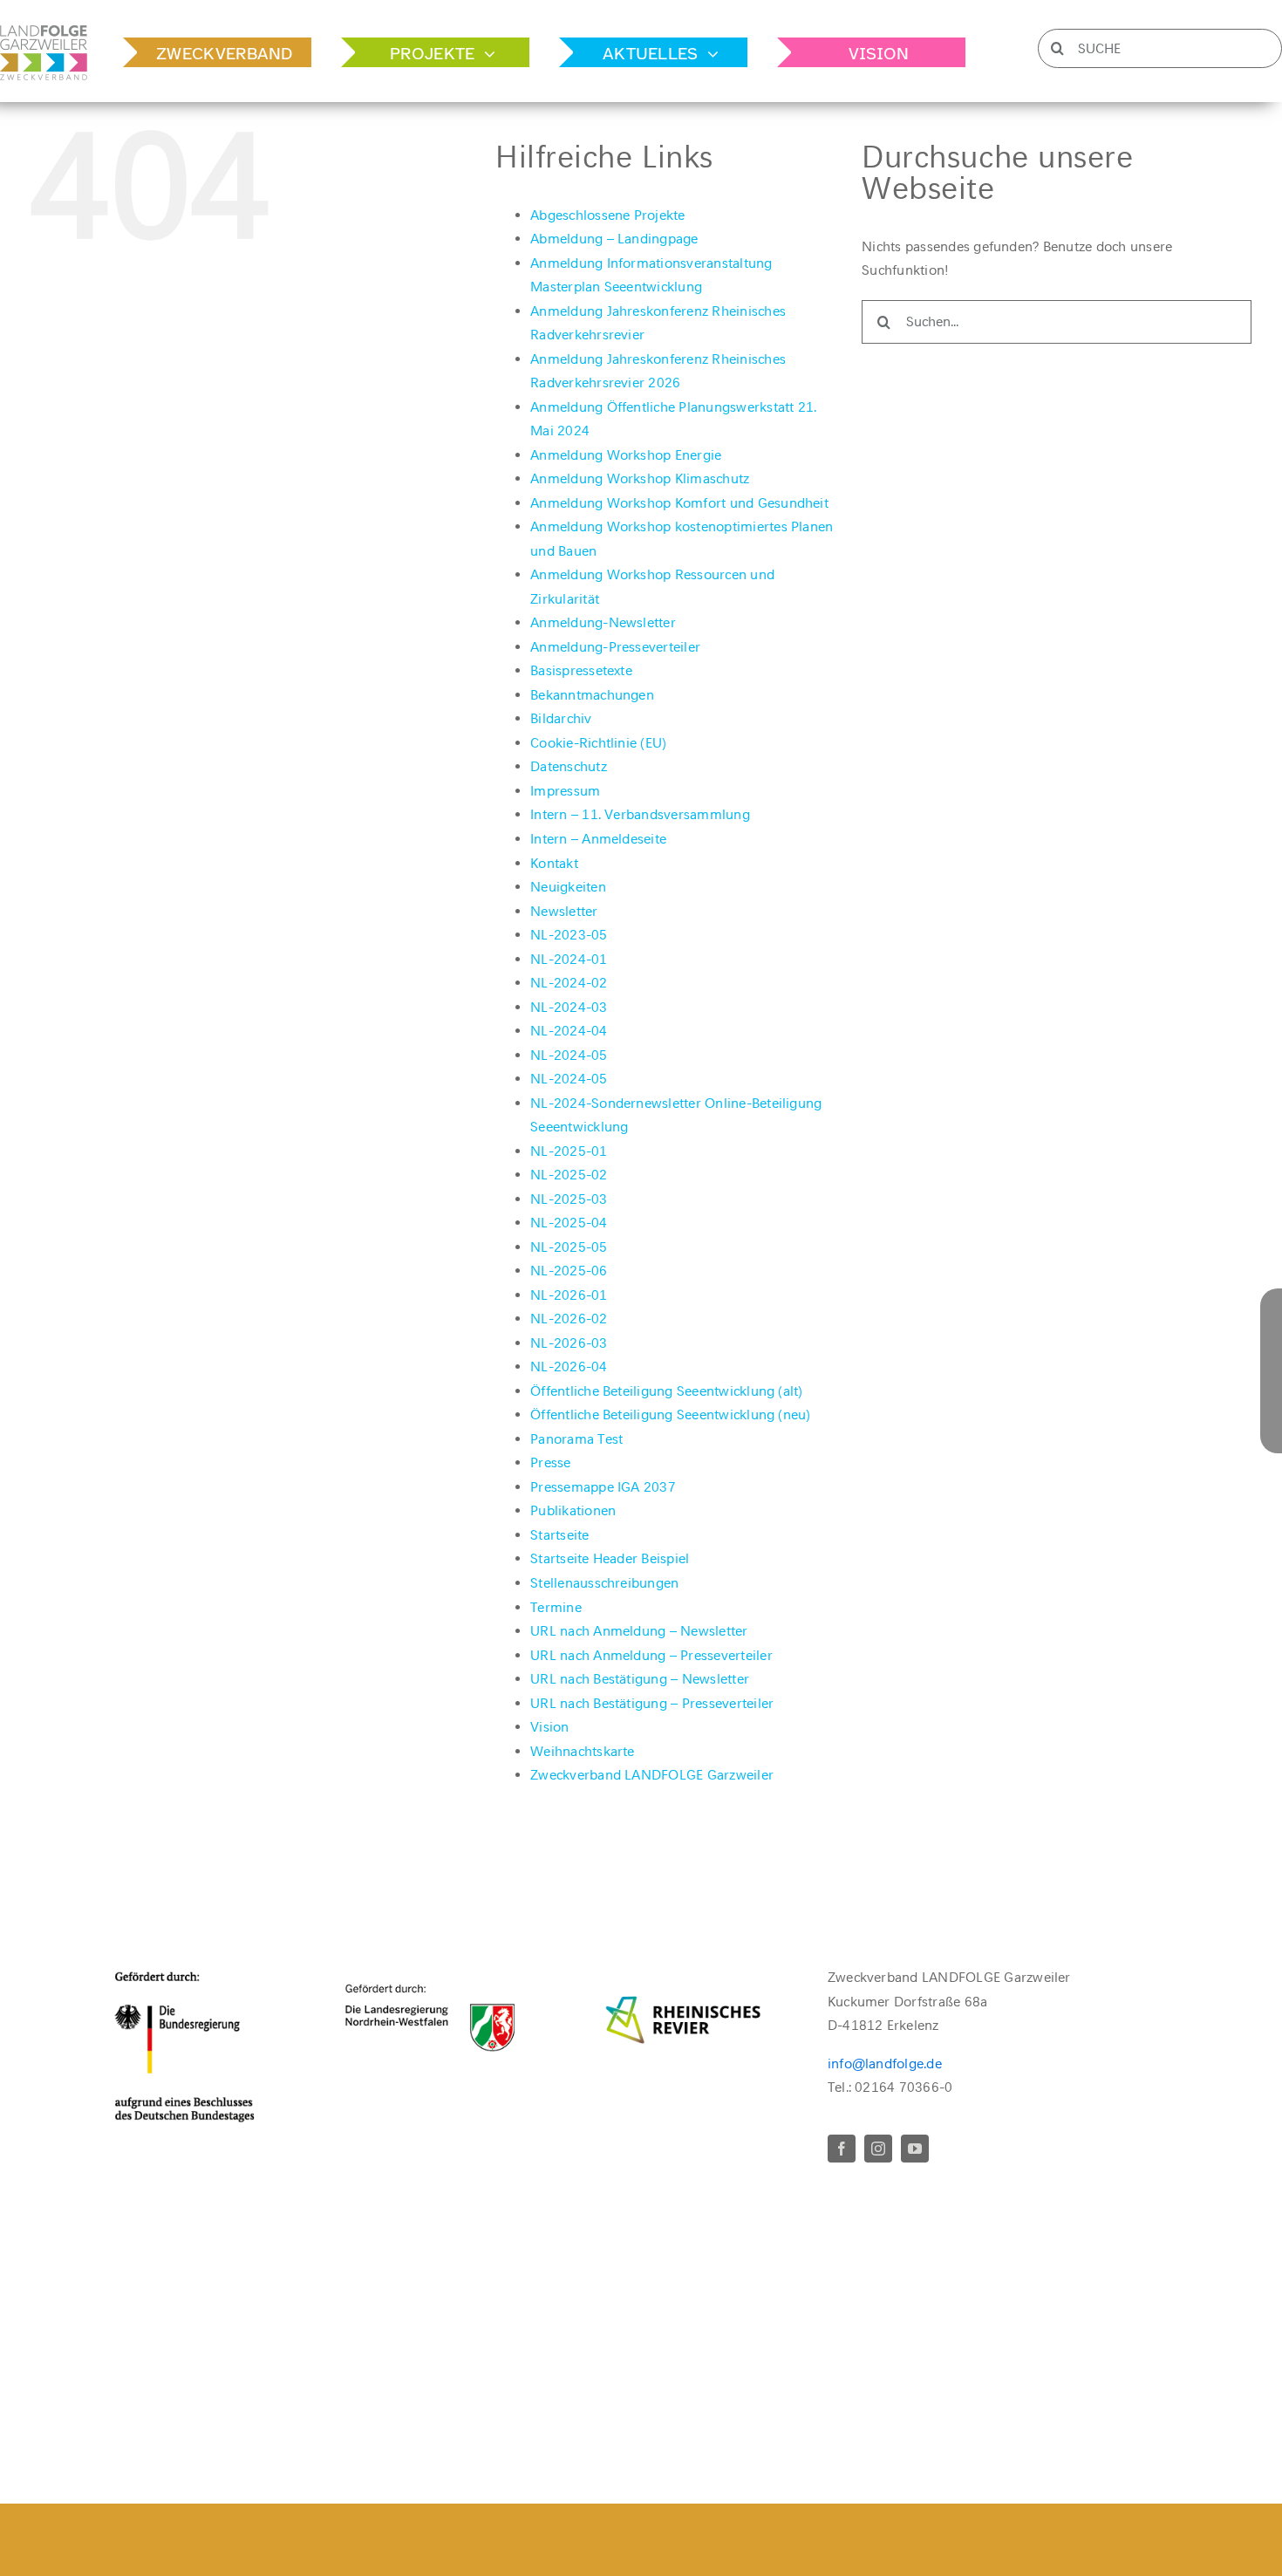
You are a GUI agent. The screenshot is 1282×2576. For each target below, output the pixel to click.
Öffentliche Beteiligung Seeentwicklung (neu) (671, 1414)
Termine (556, 1607)
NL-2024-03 (569, 1007)
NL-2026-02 (569, 1319)
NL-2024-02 (569, 983)
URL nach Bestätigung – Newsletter (640, 1679)
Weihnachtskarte (583, 1751)
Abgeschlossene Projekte (608, 215)
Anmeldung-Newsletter (603, 622)
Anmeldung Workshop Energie (626, 455)
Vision (549, 1727)
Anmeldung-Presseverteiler (615, 647)
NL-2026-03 (569, 1343)
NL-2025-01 (569, 1151)
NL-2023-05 (569, 935)
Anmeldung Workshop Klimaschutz (640, 478)
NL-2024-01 (569, 959)
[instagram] (878, 2149)
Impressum (565, 791)
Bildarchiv (561, 718)
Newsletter (564, 911)
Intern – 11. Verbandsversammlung (640, 814)
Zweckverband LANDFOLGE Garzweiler (652, 1775)
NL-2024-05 (569, 1055)
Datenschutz (569, 766)
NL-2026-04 (569, 1367)
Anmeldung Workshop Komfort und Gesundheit (679, 503)
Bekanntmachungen (592, 695)
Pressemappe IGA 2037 (603, 1487)
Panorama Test (576, 1439)
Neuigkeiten (568, 887)
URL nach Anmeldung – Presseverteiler (651, 1655)
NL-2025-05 (569, 1247)
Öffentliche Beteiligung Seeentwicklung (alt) (667, 1391)
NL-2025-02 (569, 1175)
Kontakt (554, 863)
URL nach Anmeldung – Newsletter (639, 1631)
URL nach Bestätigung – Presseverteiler (652, 1703)
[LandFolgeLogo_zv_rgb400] (44, 32)
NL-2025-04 (569, 1223)
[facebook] (842, 2149)
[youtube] (915, 2149)
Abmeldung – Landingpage (614, 239)
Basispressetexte (581, 670)
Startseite (559, 1535)
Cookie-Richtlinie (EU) (598, 743)
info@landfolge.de (885, 2064)
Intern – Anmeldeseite (598, 839)
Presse (550, 1462)
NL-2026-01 (569, 1295)
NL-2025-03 (569, 1199)
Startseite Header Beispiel (610, 1558)
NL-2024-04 (569, 1031)
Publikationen (573, 1510)
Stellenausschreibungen (604, 1583)
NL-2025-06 (569, 1271)
